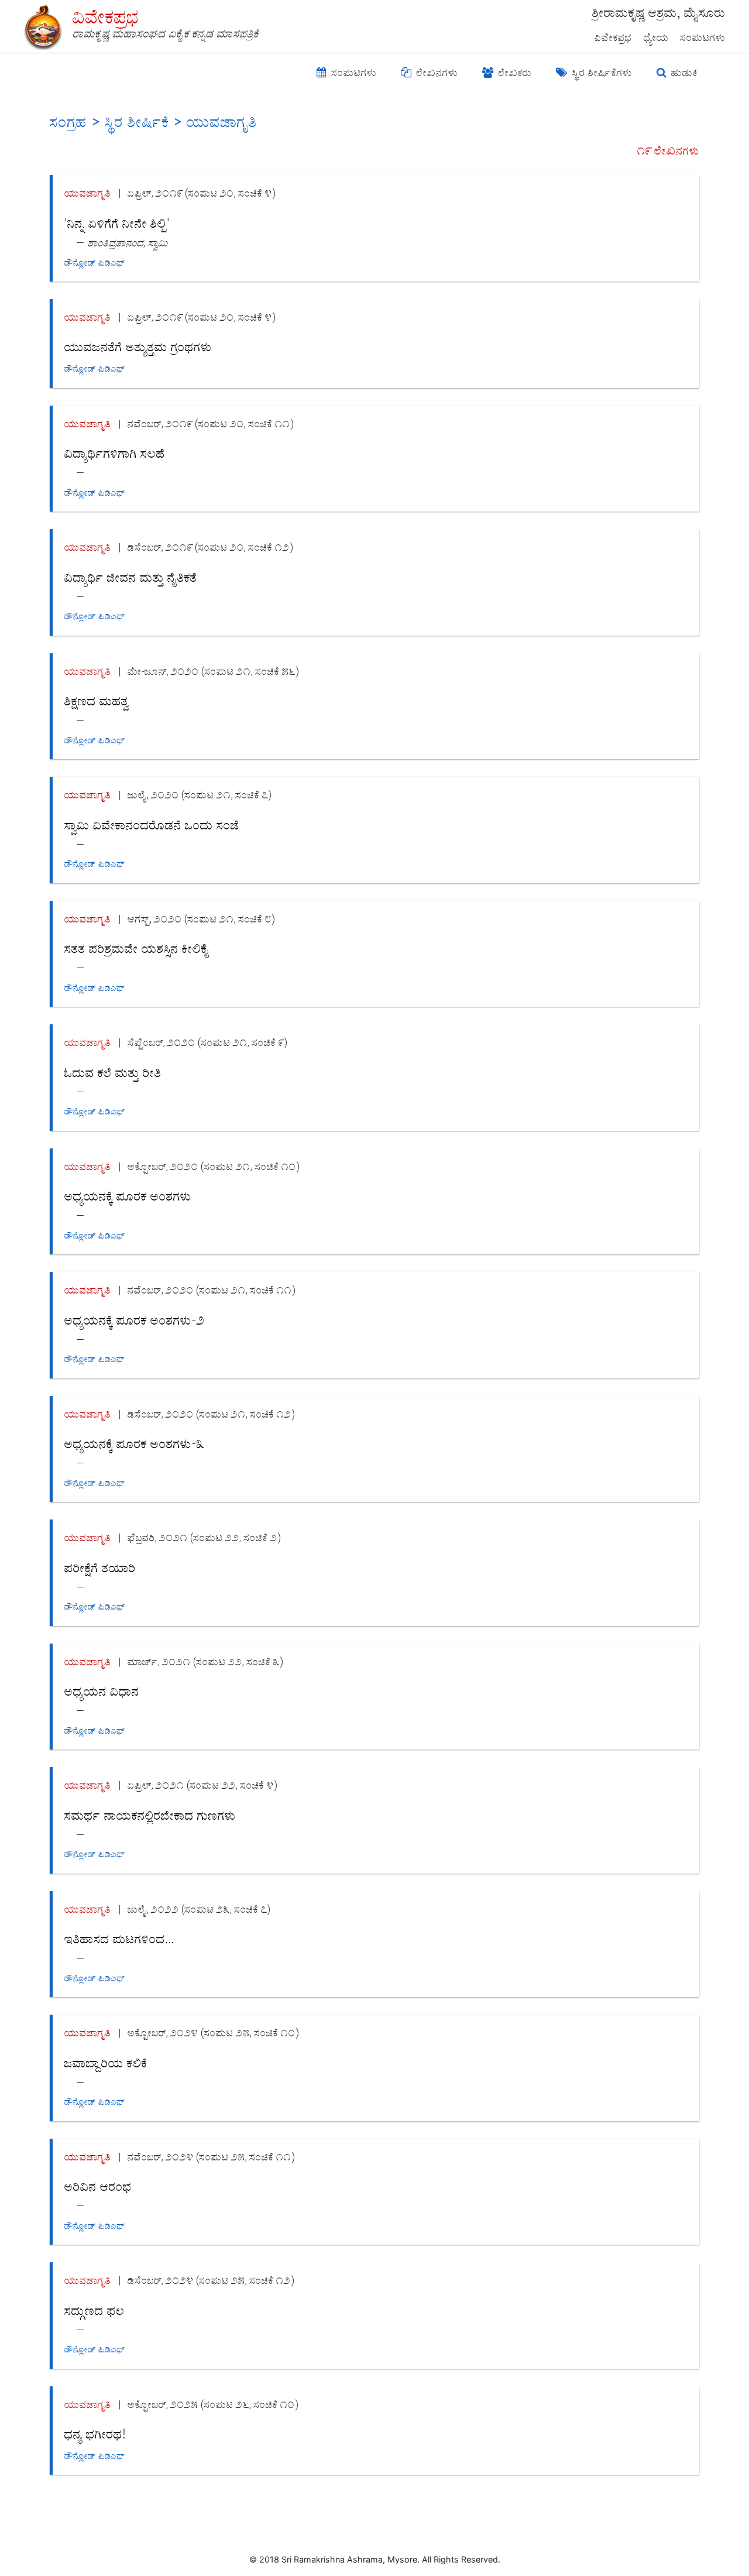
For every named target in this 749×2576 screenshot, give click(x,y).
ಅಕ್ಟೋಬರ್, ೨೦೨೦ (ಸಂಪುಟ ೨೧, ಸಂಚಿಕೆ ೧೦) (214, 1166)
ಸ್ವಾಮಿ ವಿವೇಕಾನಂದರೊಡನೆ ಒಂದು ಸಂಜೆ (152, 825)
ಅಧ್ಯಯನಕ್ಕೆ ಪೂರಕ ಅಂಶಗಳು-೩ (135, 1444)
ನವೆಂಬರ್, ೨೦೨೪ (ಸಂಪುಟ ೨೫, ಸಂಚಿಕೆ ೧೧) (211, 2157)
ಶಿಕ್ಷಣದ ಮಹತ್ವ (97, 701)
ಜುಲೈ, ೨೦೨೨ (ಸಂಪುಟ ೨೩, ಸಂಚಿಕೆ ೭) (199, 1909)
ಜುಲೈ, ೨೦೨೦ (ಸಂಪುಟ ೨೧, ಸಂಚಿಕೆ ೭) (200, 795)
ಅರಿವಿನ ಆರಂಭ (98, 2187)
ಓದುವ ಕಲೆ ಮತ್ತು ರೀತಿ (113, 1073)
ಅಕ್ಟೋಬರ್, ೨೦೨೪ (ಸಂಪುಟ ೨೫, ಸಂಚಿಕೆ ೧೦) (213, 2033)
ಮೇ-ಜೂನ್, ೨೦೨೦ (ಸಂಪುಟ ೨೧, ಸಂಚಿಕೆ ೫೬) (213, 671)
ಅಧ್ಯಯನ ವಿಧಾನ (102, 1692)
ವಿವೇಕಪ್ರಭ (613, 37)
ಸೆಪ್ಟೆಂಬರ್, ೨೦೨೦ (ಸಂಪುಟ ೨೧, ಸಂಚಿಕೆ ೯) (207, 1042)
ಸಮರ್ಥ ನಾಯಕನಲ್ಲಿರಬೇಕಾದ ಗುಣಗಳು (150, 1816)
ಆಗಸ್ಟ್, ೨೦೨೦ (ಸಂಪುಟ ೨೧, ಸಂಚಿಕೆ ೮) (201, 919)
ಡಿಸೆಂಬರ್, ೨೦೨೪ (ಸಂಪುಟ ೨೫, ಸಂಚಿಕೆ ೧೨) (211, 2280)
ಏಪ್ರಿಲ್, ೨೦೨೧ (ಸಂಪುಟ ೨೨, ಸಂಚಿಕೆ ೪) (202, 1785)
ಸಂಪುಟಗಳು (703, 37)
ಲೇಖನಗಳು (436, 73)
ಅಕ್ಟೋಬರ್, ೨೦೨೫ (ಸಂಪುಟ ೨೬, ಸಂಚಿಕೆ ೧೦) (213, 2404)
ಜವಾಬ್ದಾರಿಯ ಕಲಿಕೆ (106, 2063)
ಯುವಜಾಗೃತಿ (88, 193)
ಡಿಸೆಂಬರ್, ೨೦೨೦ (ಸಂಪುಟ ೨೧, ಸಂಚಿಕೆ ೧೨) (211, 1414)
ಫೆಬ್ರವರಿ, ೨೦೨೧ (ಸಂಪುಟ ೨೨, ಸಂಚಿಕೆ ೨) (204, 1537)
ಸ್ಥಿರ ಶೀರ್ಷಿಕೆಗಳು (601, 73)
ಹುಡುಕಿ (683, 73)
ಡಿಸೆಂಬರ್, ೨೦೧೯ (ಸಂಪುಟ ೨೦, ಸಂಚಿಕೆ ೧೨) (210, 547)
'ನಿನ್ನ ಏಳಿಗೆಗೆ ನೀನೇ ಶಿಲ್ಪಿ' (117, 224)
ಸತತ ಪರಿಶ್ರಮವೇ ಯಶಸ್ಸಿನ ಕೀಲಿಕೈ (137, 949)
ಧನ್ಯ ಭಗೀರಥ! (95, 2434)
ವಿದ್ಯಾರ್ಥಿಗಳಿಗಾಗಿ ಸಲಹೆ (115, 454)
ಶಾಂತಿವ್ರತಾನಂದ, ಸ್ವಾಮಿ (128, 243)
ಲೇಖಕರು (513, 73)
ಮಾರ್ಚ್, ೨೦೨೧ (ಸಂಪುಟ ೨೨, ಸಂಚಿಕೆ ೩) (205, 1661)
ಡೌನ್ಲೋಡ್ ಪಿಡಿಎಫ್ (95, 263)
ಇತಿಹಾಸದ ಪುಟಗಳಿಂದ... (119, 1939)
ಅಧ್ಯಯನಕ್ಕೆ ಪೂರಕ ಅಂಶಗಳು (128, 1196)
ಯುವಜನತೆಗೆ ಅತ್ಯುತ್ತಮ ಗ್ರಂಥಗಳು (138, 347)
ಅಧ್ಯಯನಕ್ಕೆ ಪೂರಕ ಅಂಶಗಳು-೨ (135, 1320)
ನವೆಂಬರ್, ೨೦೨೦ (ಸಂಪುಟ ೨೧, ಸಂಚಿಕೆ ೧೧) (212, 1290)
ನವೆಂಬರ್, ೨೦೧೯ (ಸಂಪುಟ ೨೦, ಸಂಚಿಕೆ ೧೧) (211, 423)
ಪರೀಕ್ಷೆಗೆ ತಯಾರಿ (100, 1568)
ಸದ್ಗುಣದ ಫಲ (95, 2311)
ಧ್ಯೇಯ (656, 37)
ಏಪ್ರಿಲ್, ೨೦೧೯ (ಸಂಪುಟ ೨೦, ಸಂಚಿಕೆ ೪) (202, 193)
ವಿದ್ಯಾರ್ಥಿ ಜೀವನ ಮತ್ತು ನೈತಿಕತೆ (131, 578)
